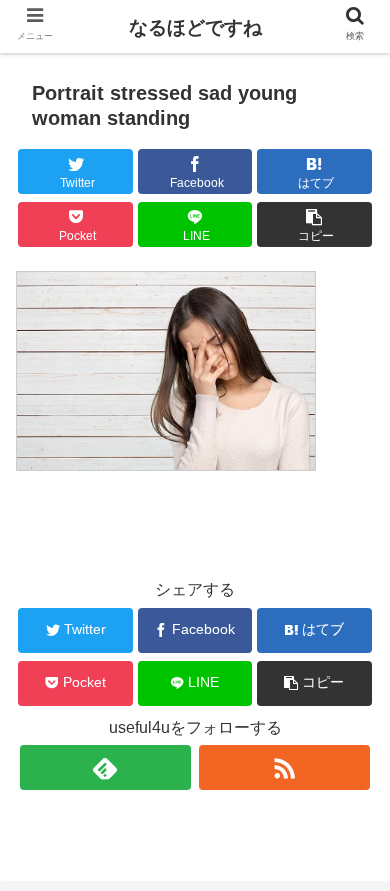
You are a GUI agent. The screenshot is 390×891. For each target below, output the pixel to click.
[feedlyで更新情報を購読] (106, 767)
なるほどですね (195, 27)
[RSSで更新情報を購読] (285, 767)
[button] (314, 224)
